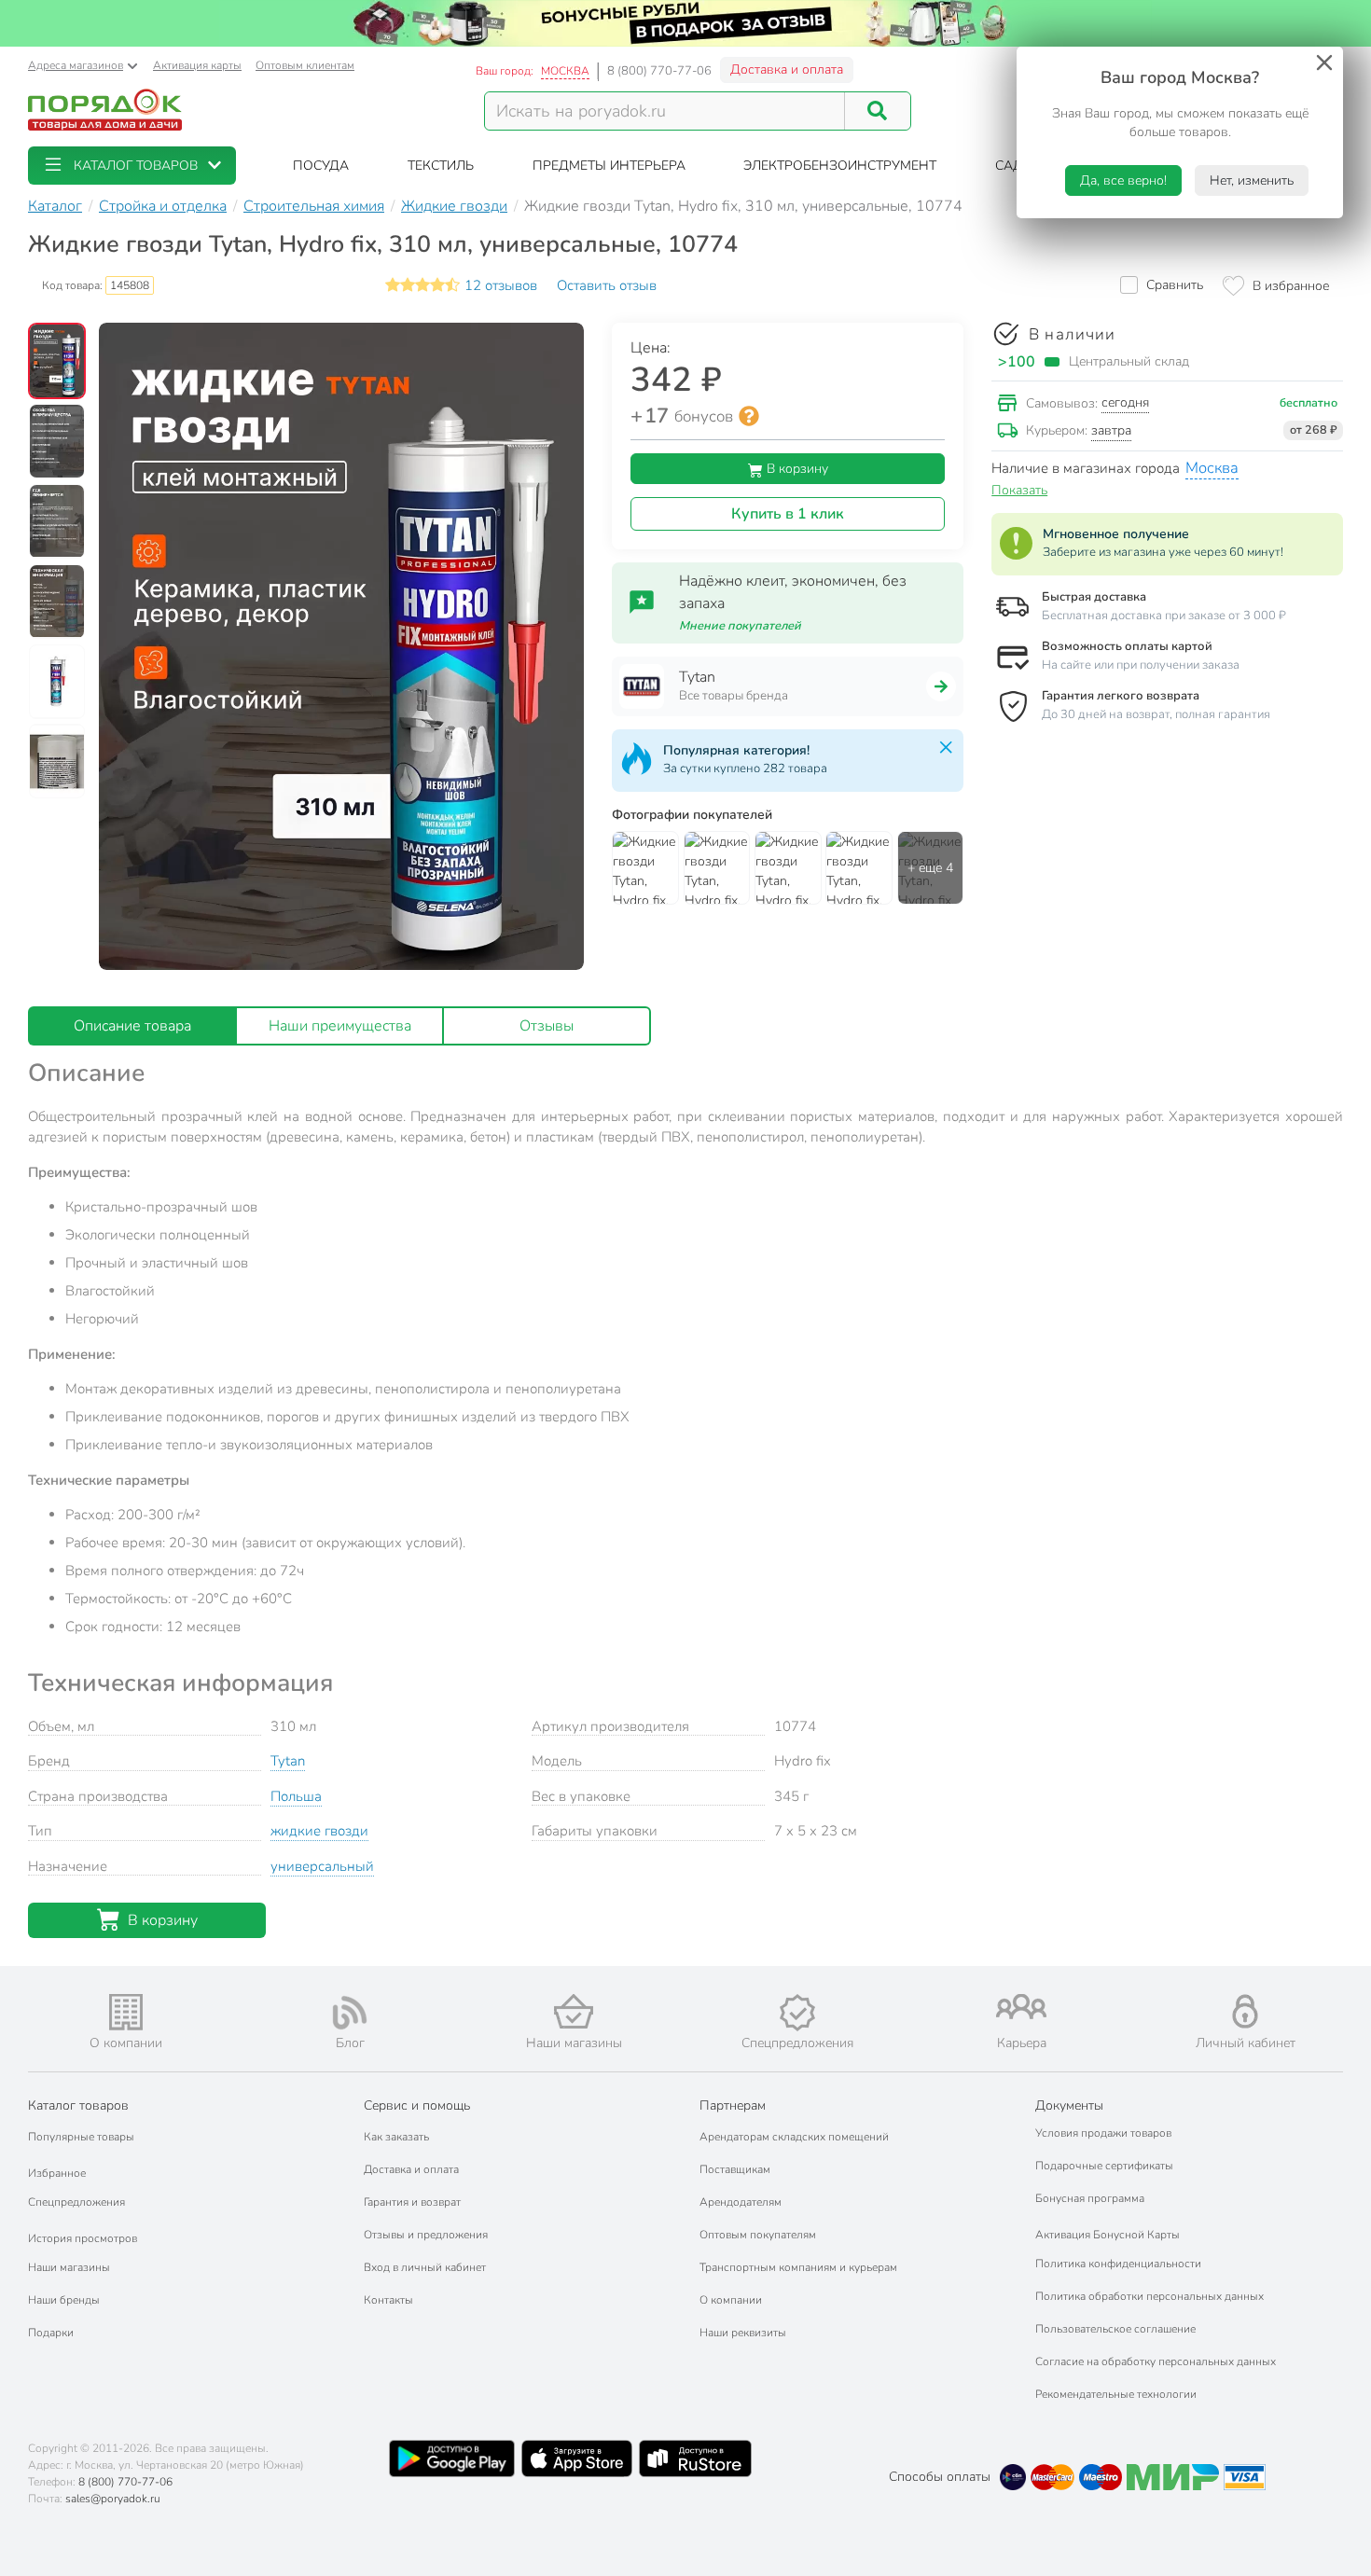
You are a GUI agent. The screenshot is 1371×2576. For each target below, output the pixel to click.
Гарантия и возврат (412, 2202)
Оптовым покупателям (758, 2235)
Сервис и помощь (417, 2105)
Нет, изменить (1252, 180)
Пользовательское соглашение (1115, 2329)
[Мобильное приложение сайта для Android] (451, 2458)
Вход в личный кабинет (425, 2267)
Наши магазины (69, 2267)
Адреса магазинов (76, 65)
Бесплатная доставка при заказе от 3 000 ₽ (1164, 616)
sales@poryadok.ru (113, 2499)
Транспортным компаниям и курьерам (798, 2267)
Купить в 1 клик (788, 514)
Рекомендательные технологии (1116, 2394)
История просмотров (83, 2238)
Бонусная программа (1090, 2198)
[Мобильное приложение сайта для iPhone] (577, 2458)
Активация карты (197, 65)
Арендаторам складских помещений (794, 2137)
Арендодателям (741, 2202)
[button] (132, 166)
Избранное (57, 2173)
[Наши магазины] (574, 2011)
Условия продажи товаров (1103, 2133)
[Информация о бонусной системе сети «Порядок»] (749, 416)
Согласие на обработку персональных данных (1156, 2361)
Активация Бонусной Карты (1108, 2235)
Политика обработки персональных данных (1149, 2296)
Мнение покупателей (740, 626)
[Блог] (350, 2013)
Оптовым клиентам (305, 65)
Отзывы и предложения (426, 2235)
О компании (731, 2300)
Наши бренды (64, 2300)
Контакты (388, 2300)
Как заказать (396, 2137)
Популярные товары (81, 2137)
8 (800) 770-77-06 (659, 71)
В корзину (796, 469)
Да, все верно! (1123, 180)
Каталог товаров (78, 2105)
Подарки (51, 2333)
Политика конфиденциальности (1118, 2264)
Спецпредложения (76, 2202)
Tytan (288, 1761)
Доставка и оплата (787, 69)
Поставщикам (735, 2169)
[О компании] (126, 2012)
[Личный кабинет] (1245, 2011)
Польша (296, 1796)
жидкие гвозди (319, 1831)
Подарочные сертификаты (1104, 2166)
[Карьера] (1021, 2007)
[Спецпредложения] (797, 2013)
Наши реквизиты (743, 2333)
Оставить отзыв (607, 285)
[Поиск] (878, 111)
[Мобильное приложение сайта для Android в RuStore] (695, 2458)
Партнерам (733, 2105)
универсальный (322, 1866)
